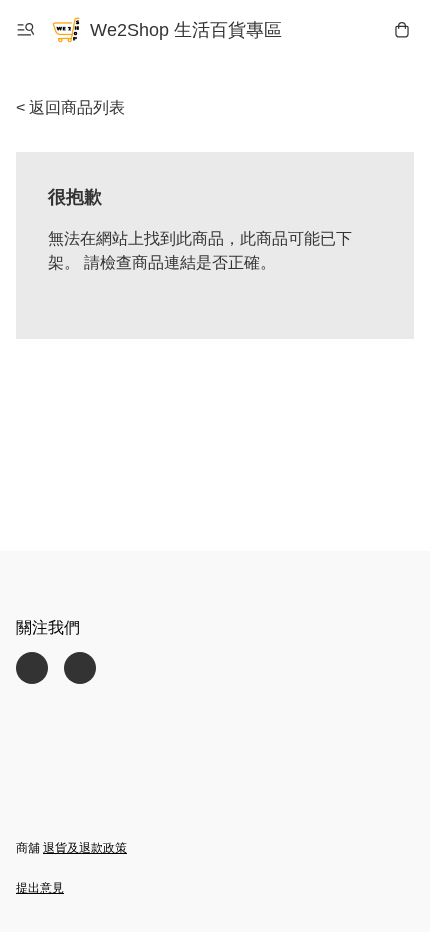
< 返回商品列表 (70, 107)
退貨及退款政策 (85, 848)
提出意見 (40, 888)
